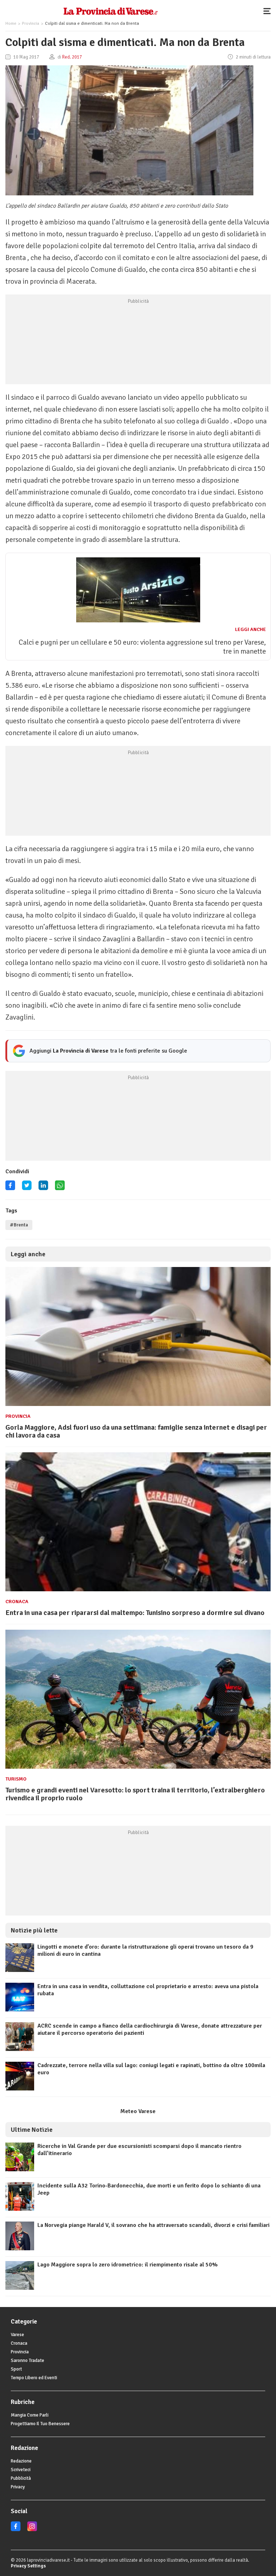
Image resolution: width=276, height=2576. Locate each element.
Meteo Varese (138, 2111)
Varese (17, 2335)
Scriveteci (21, 2470)
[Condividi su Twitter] (27, 1188)
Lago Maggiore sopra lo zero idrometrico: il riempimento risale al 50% (128, 2265)
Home (11, 24)
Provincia (31, 24)
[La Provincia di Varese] (111, 11)
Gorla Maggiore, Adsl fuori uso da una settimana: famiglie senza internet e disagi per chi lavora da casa (136, 1431)
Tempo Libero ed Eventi (34, 2378)
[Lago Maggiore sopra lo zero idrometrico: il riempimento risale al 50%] (20, 2288)
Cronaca (17, 1602)
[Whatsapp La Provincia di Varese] (60, 1188)
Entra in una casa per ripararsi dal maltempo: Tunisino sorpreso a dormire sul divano (135, 1613)
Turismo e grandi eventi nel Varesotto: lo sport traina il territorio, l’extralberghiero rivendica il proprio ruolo (135, 1794)
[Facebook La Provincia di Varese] (10, 1188)
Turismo (16, 1779)
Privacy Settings (28, 2566)
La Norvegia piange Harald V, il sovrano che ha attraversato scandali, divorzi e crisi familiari (153, 2225)
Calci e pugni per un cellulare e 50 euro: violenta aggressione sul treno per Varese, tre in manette (142, 647)
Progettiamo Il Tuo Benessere (40, 2424)
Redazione (21, 2461)
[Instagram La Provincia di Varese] (32, 2530)
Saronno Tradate (27, 2361)
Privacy (18, 2487)
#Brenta (19, 1225)
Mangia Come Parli (30, 2415)
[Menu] (269, 11)
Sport (16, 2369)
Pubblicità (21, 2478)
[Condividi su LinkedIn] (43, 1188)
